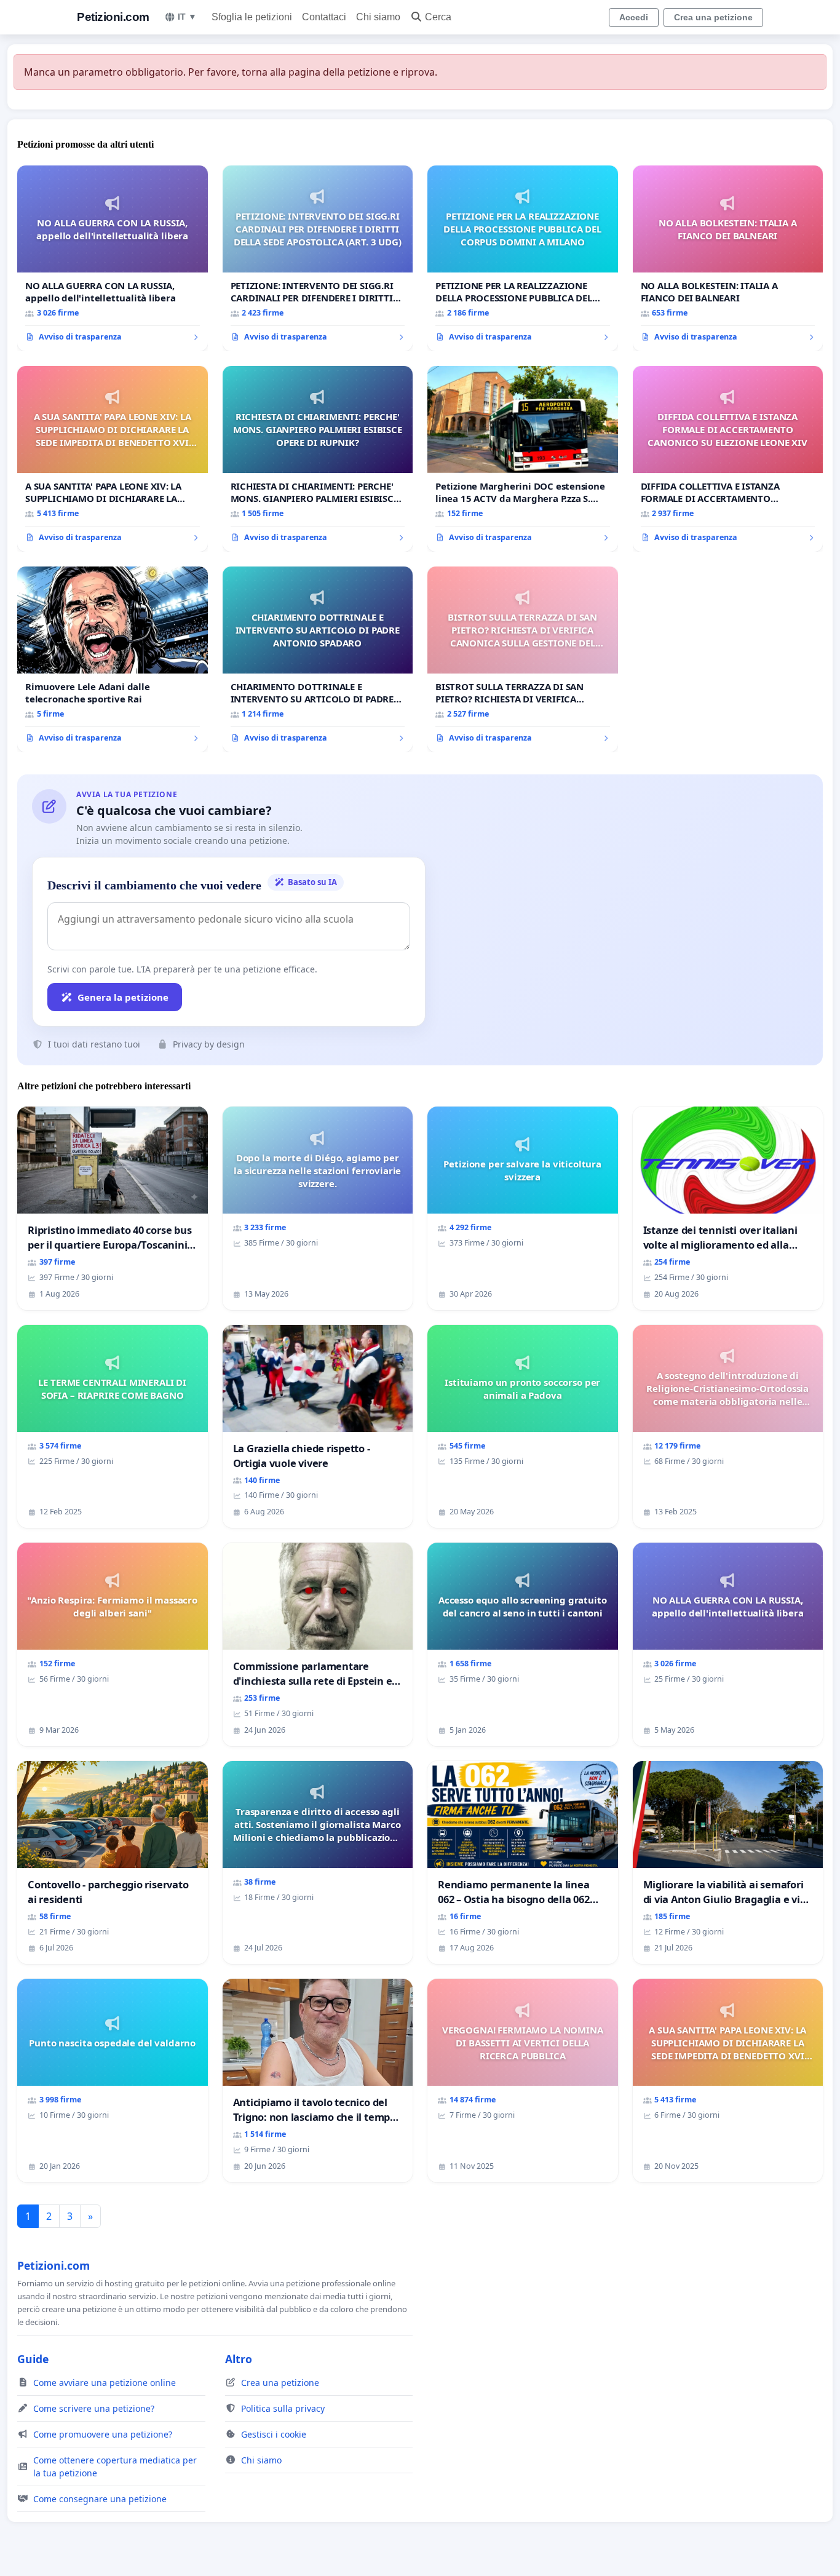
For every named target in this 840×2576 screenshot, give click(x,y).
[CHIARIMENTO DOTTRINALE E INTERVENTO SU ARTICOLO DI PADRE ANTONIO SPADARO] (318, 659)
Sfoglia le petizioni (252, 17)
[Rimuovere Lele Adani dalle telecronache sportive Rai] (113, 659)
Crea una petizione (713, 17)
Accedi (634, 17)
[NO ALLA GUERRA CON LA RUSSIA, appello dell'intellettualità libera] (113, 258)
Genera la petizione (123, 997)
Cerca (438, 17)
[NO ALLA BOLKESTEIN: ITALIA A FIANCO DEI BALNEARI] (728, 258)
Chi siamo (378, 17)
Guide (33, 2359)
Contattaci (324, 17)
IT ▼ (187, 17)
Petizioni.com (113, 17)
